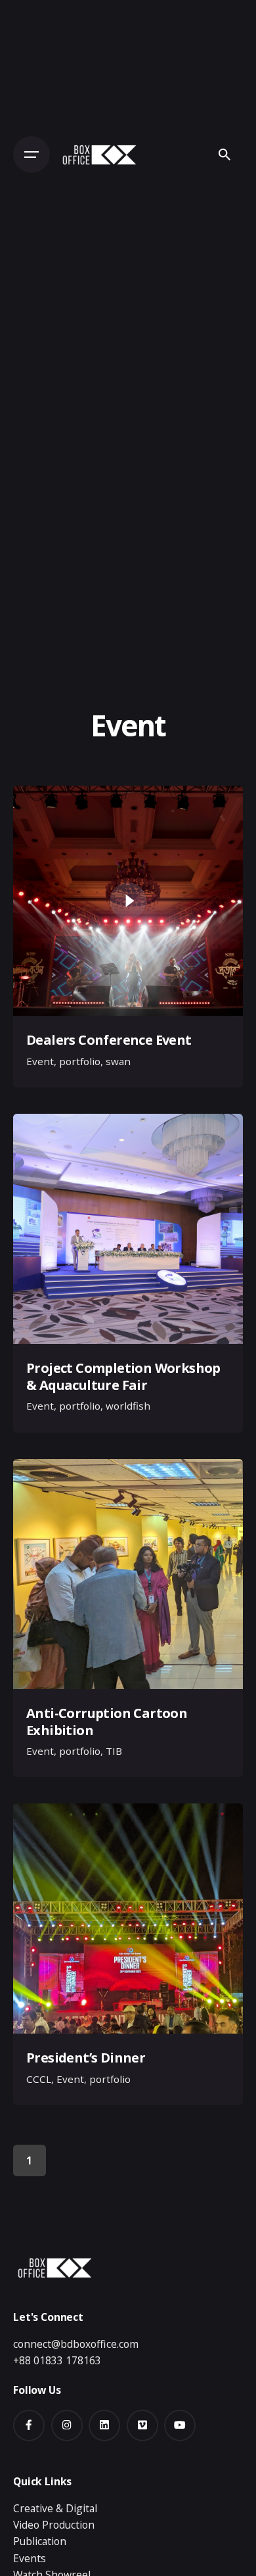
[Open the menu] (32, 155)
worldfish (128, 1406)
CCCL (39, 2079)
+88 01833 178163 (57, 2360)
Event (40, 1061)
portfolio (80, 1061)
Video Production (54, 2525)
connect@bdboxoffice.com (76, 2344)
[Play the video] (128, 901)
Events (30, 2558)
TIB (114, 1751)
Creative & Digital (55, 2508)
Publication (40, 2541)
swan (118, 1061)
